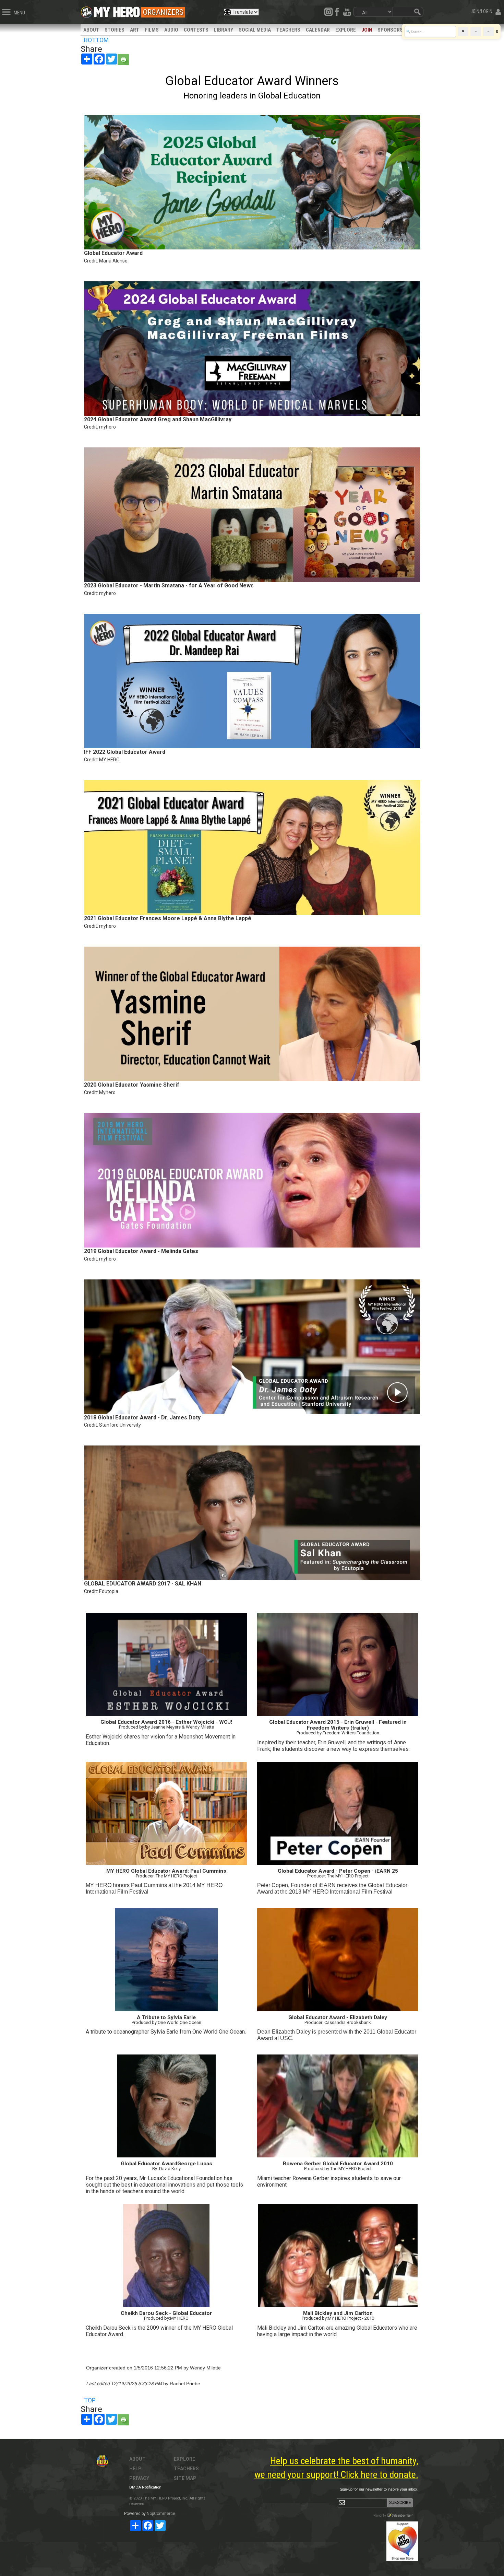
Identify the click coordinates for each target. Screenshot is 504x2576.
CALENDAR (318, 30)
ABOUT (91, 30)
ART (135, 30)
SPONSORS (390, 30)
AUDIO (171, 30)
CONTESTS (196, 30)
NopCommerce (161, 2514)
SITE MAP (185, 2478)
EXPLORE (346, 30)
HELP (135, 2469)
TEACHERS (288, 30)
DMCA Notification (145, 2487)
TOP (90, 2400)
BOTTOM (96, 40)
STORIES (115, 30)
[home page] (117, 10)
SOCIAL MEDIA (255, 30)
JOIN (367, 30)
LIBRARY (224, 30)
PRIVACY (139, 2478)
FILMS (152, 30)
